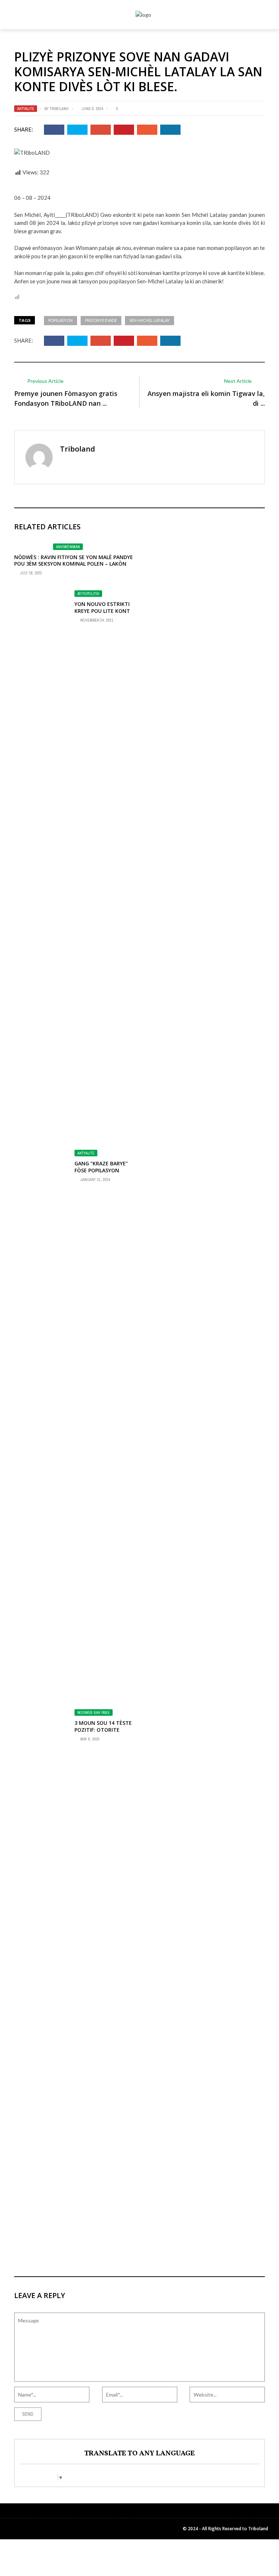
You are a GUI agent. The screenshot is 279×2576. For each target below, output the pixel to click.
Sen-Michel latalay (149, 320)
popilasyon (60, 320)
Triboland (59, 109)
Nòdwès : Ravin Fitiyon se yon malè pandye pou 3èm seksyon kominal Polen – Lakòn (74, 560)
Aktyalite (26, 109)
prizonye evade (101, 320)
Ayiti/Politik (88, 594)
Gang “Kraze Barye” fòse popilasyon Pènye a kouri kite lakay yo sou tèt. (101, 1173)
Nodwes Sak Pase (94, 1712)
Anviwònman (68, 547)
